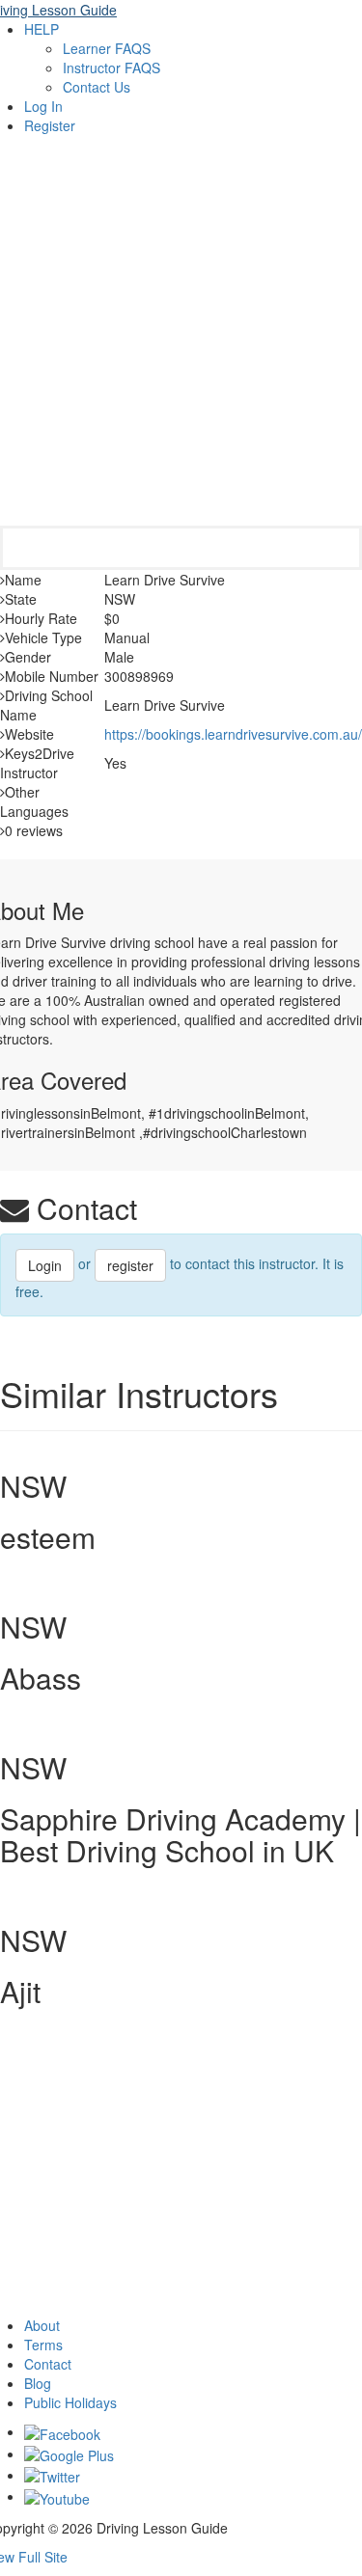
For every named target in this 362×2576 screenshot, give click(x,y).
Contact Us (97, 87)
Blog (38, 2383)
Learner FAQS (107, 48)
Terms (43, 2345)
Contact (48, 2364)
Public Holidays (70, 2402)
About (42, 2325)
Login (45, 1265)
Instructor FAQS (111, 68)
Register (50, 125)
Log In (43, 106)
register (130, 1265)
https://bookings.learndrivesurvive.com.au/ (233, 734)
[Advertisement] (181, 335)
